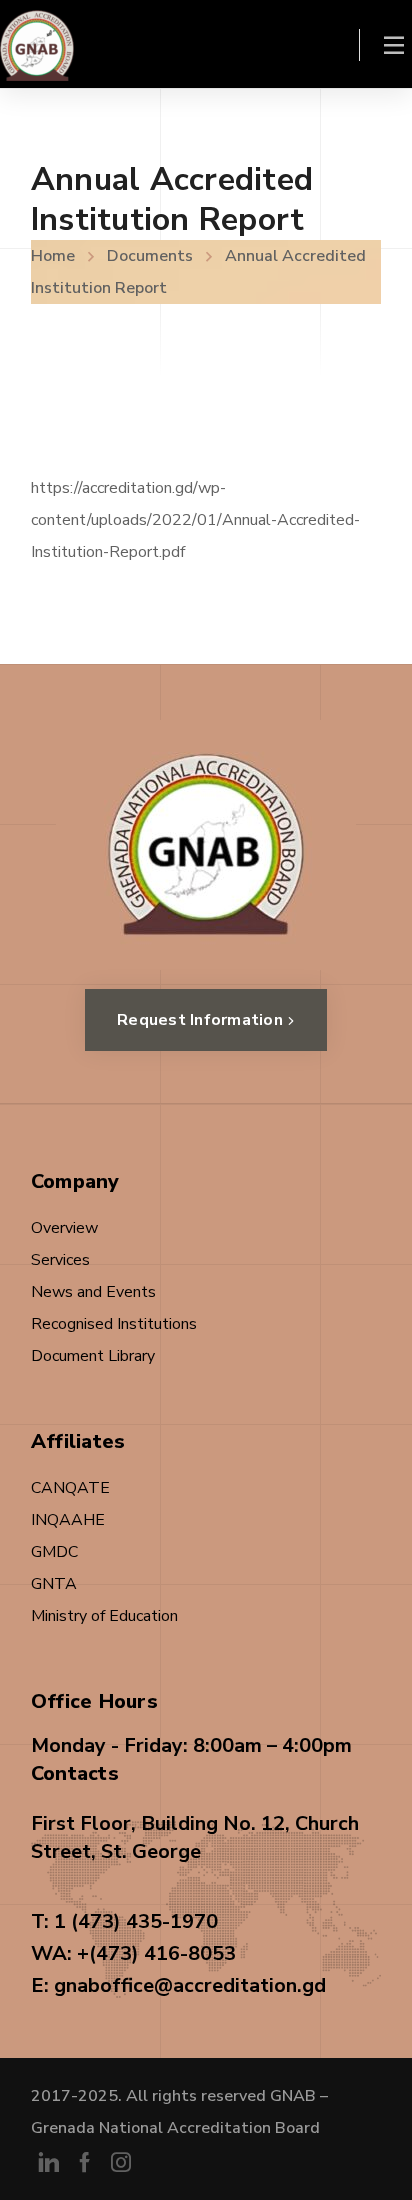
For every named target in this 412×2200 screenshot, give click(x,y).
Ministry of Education (104, 1616)
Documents (150, 256)
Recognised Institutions (114, 1324)
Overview (64, 1228)
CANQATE (70, 1488)
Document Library (93, 1356)
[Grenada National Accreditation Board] (37, 44)
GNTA (54, 1584)
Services (60, 1260)
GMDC (54, 1552)
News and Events (93, 1292)
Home (53, 256)
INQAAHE (68, 1520)
